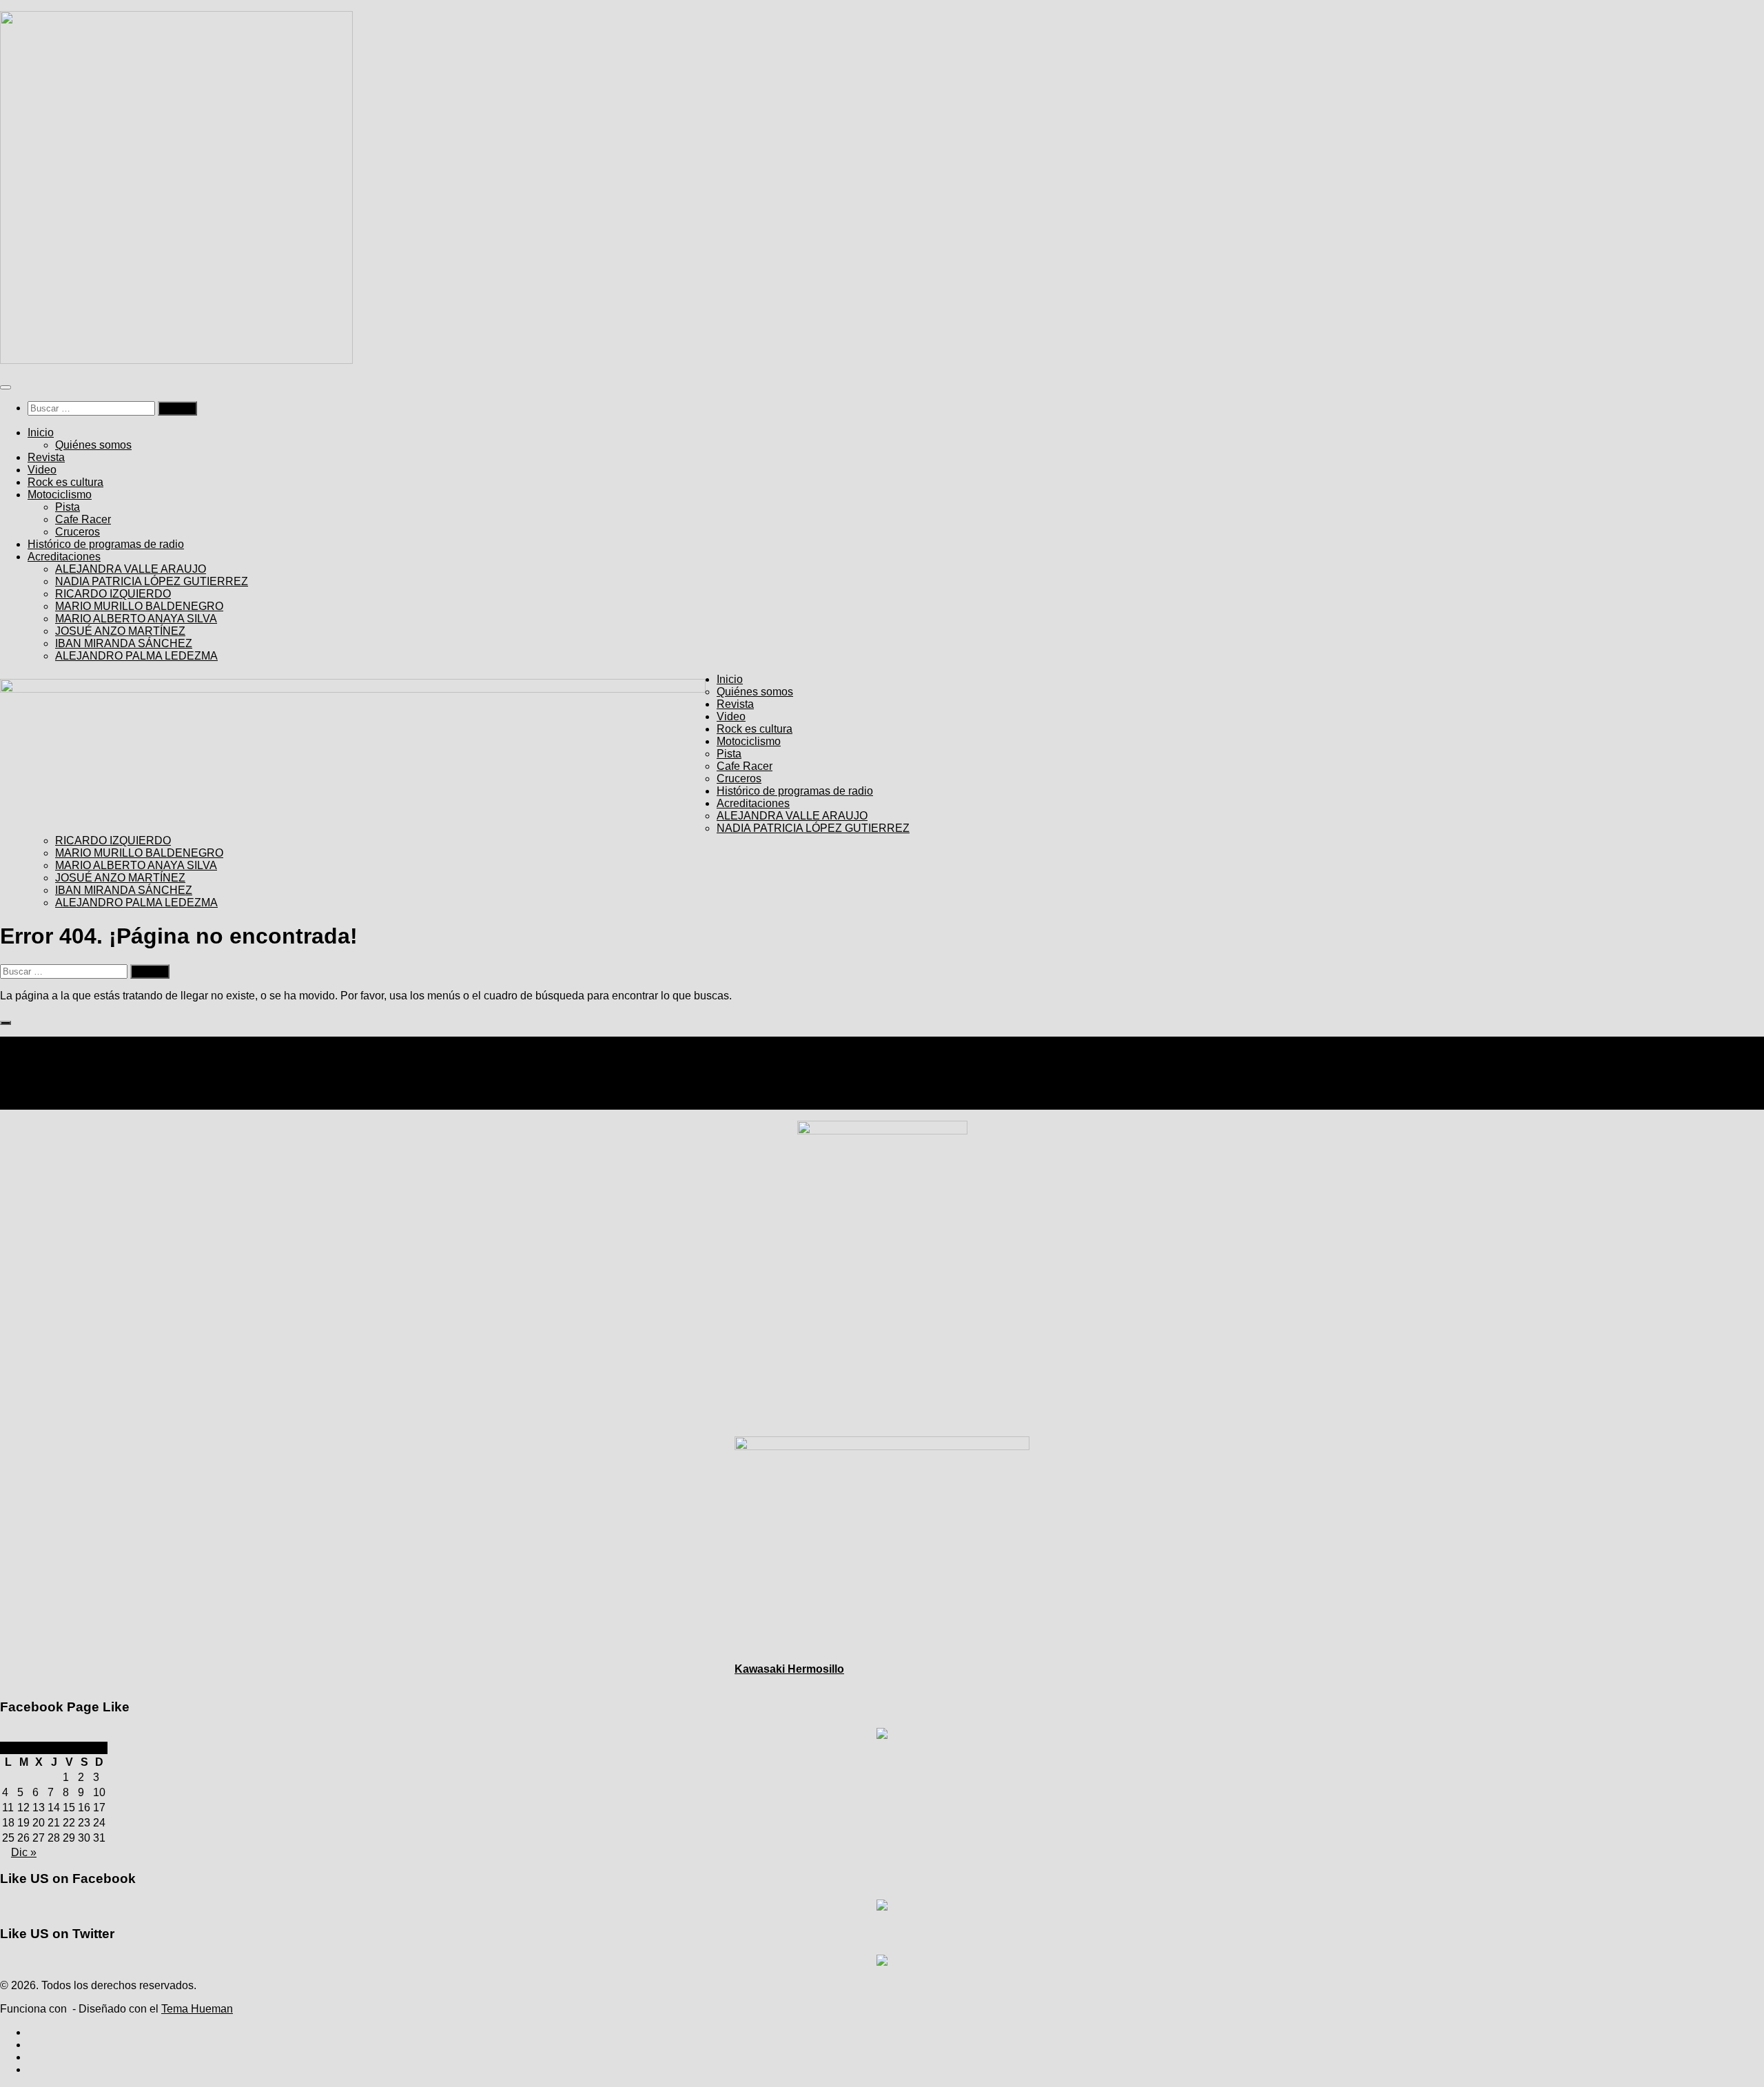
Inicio (41, 432)
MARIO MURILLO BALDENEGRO (139, 606)
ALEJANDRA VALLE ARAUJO (131, 569)
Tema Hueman (197, 2009)
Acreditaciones (64, 557)
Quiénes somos (93, 445)
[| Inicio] (176, 360)
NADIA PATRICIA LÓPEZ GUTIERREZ (152, 581)
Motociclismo (60, 495)
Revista (46, 457)
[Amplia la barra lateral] (6, 1023)
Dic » (24, 1852)
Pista (68, 507)
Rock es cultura (65, 482)
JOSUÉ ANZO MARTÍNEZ (120, 631)
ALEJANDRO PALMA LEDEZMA (136, 656)
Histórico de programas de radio (106, 544)
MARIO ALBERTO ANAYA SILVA (136, 619)
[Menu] (6, 387)
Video (42, 470)
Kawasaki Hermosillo (789, 1669)
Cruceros (78, 532)
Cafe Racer (83, 519)
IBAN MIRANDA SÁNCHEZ (124, 643)
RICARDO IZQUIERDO (113, 594)
